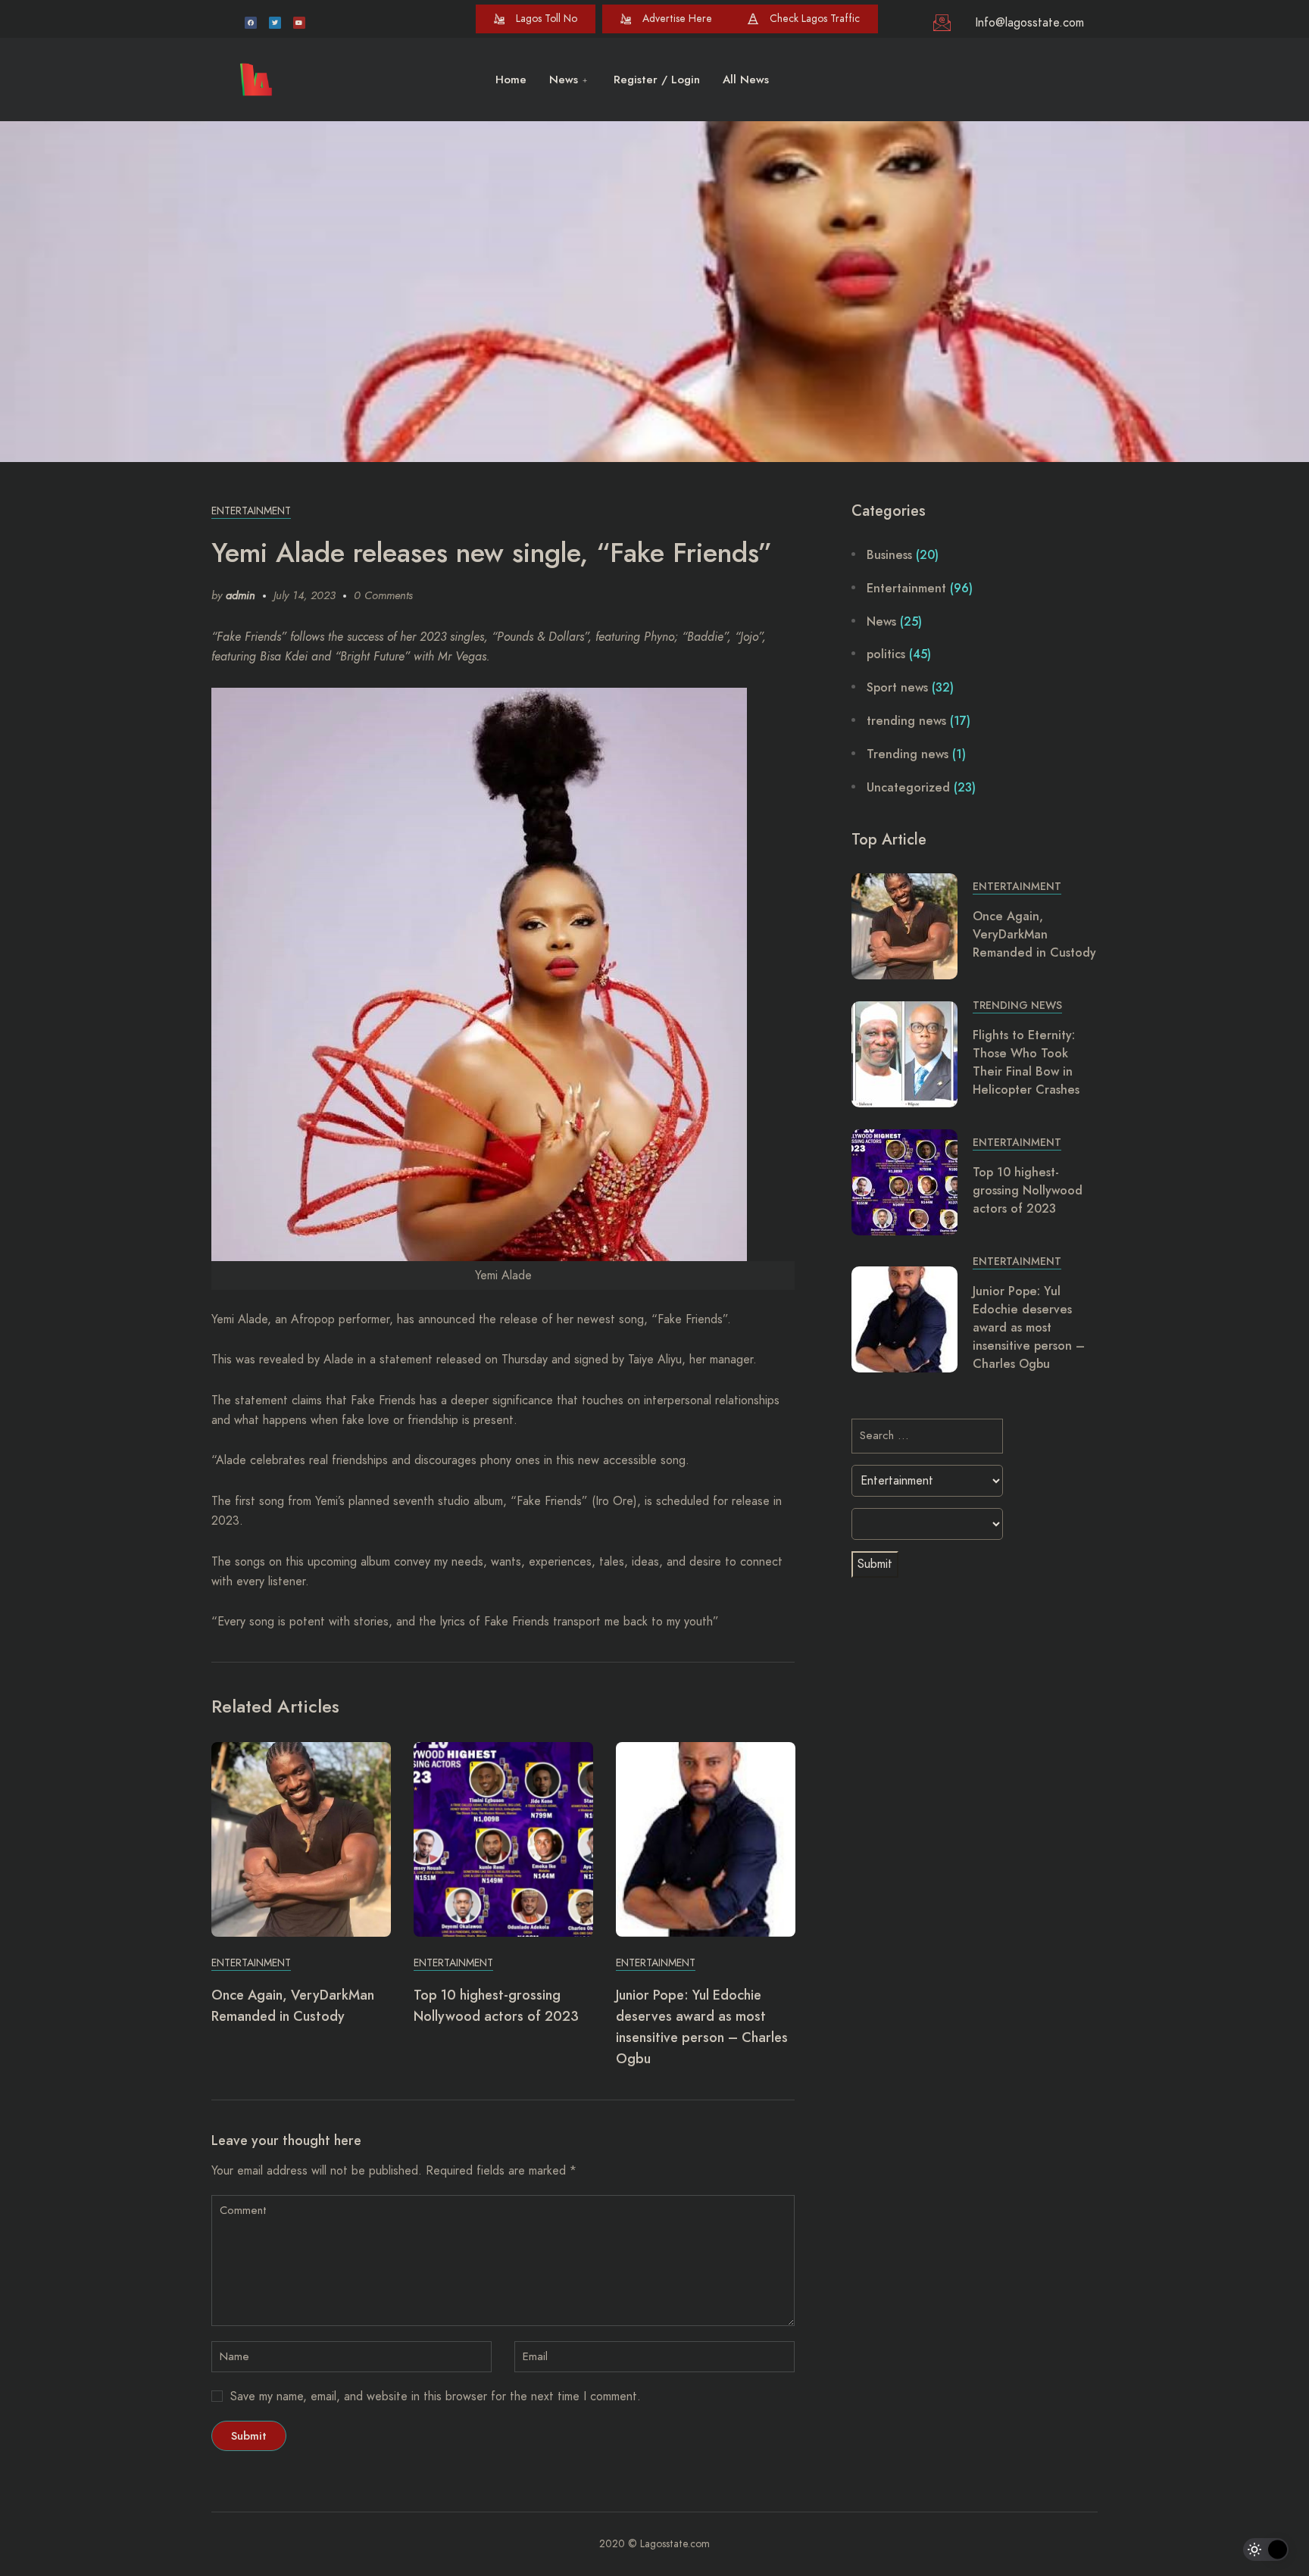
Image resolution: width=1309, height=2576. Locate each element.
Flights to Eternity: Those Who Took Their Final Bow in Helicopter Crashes (1026, 1062)
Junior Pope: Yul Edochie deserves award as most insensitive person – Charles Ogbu (1029, 1327)
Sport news (897, 687)
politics (886, 654)
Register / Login (657, 80)
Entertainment (251, 511)
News (564, 80)
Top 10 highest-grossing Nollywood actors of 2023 (1028, 1190)
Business (889, 555)
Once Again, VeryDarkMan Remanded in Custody (1034, 934)
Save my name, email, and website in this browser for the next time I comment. (436, 2396)
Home (511, 80)
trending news (906, 721)
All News (746, 80)
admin (241, 595)
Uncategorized (908, 787)
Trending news (908, 754)
